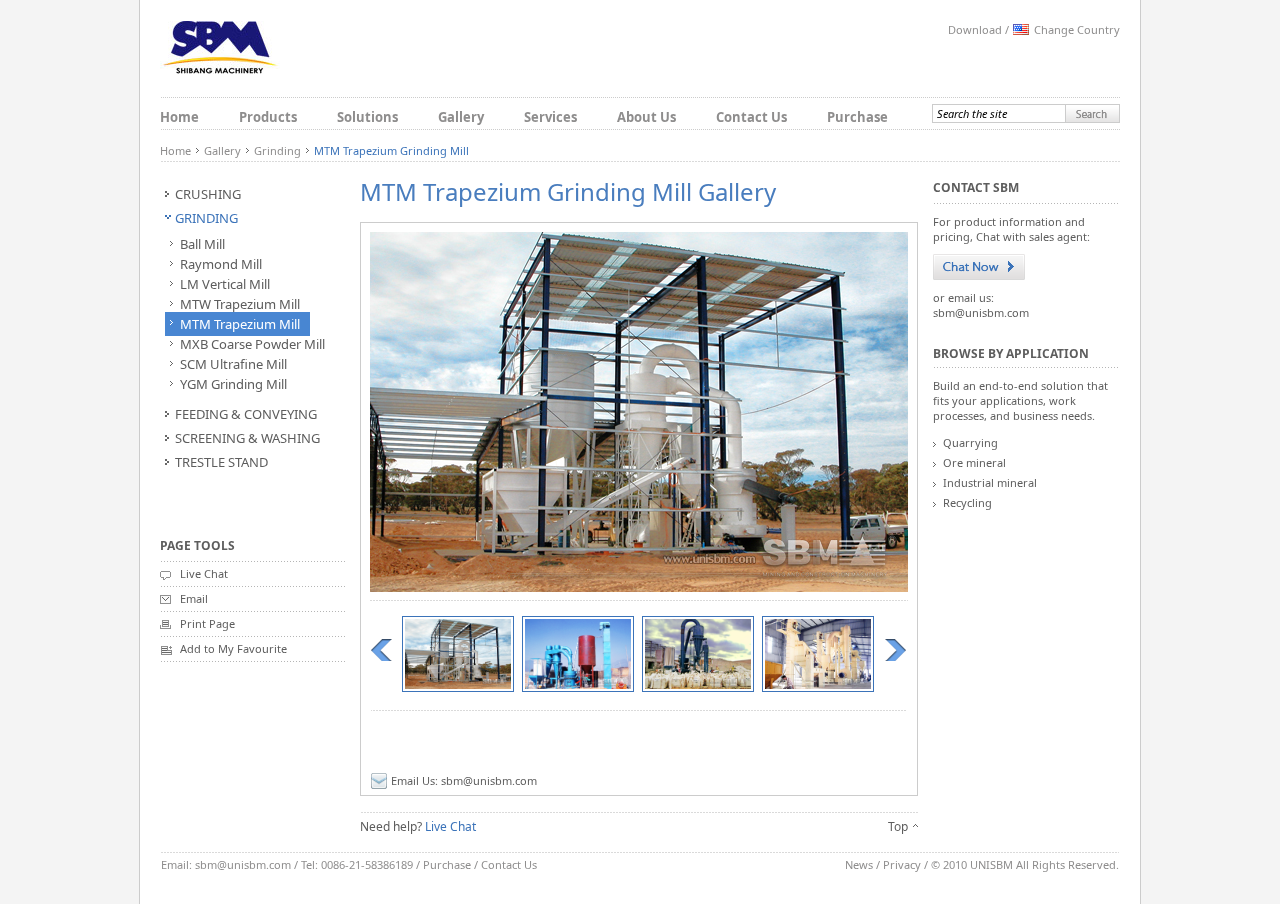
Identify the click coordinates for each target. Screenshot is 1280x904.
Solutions (367, 117)
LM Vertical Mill (225, 284)
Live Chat (204, 573)
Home (179, 117)
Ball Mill (202, 244)
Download (975, 29)
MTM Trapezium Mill (240, 324)
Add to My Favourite (233, 648)
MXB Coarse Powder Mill (252, 344)
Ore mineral (974, 462)
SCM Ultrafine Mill (233, 364)
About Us (646, 117)
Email (194, 598)
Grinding (277, 150)
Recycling (967, 502)
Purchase (857, 117)
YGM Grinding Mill (233, 384)
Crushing (208, 194)
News (859, 864)
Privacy (902, 864)
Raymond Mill (221, 264)
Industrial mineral (990, 482)
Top (898, 826)
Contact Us (751, 117)
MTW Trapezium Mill (240, 304)
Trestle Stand (221, 462)
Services (550, 117)
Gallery (461, 117)
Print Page (207, 623)
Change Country (1077, 29)
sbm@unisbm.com (489, 780)
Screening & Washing (247, 438)
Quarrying (970, 442)
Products (268, 117)
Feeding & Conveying (246, 414)
